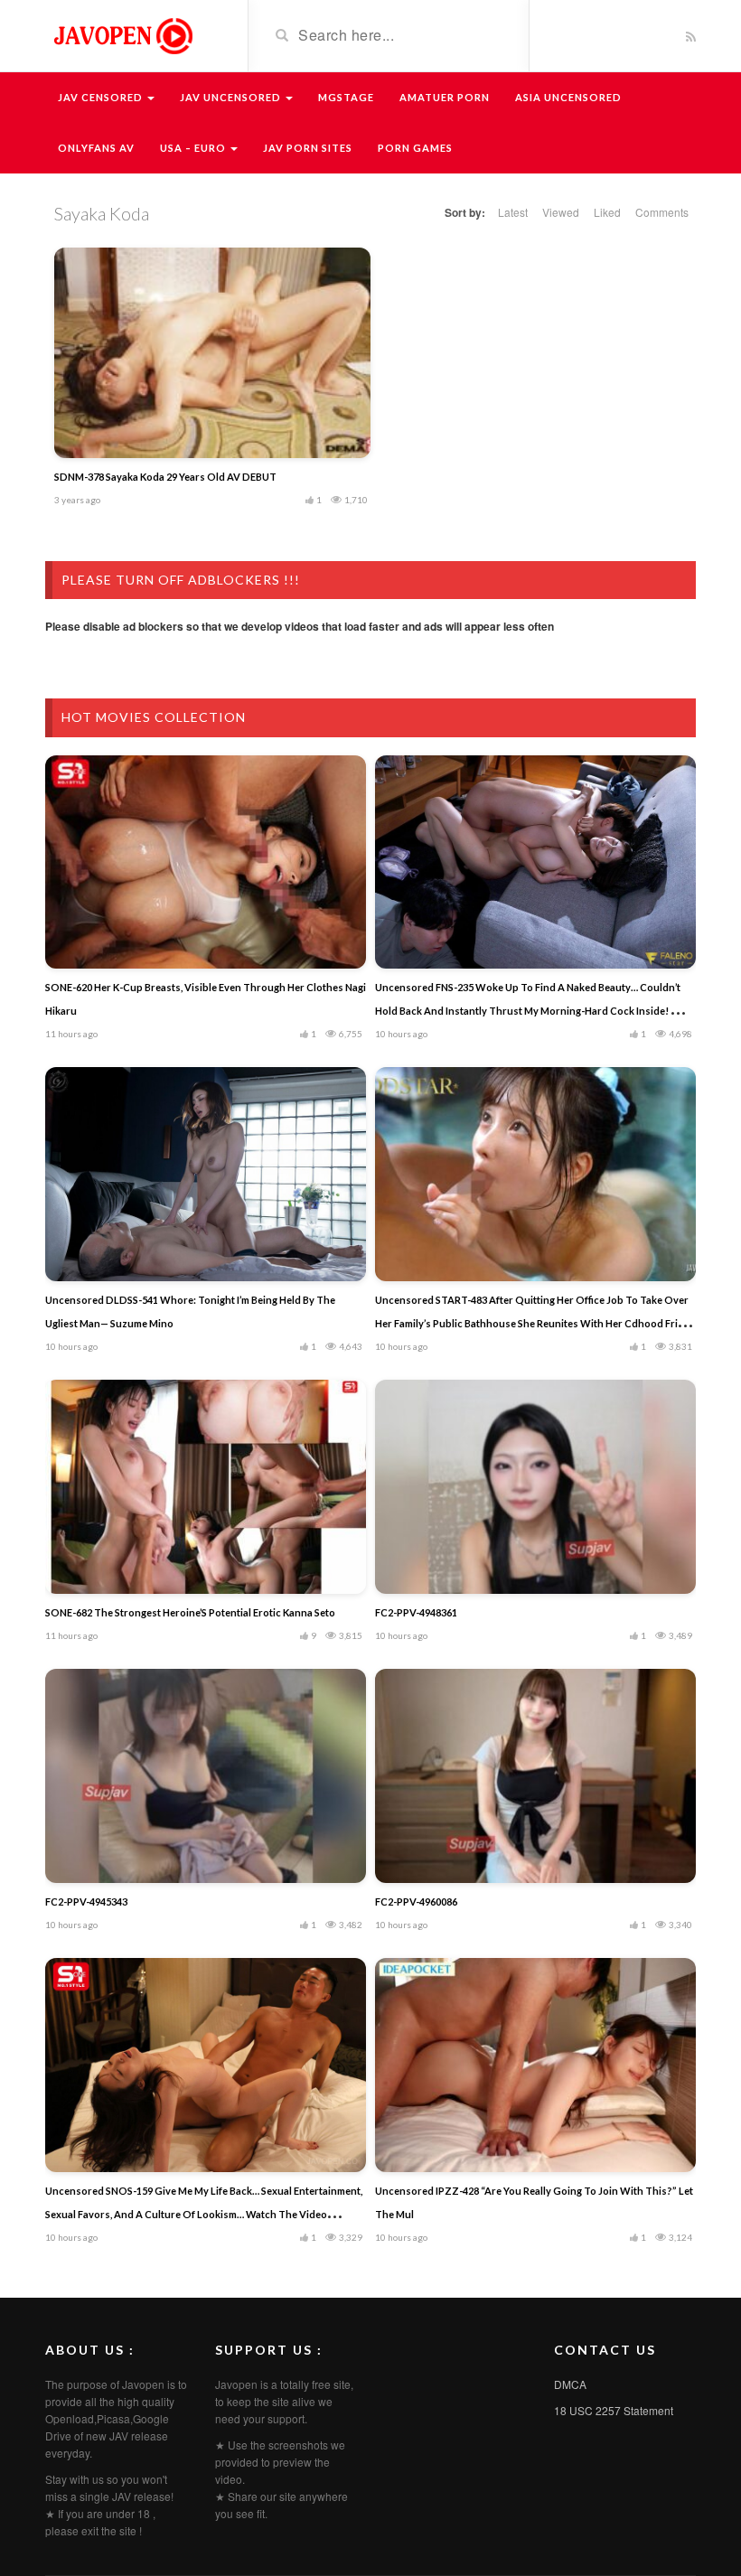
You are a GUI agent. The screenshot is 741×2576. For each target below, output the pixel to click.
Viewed (561, 212)
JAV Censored (102, 97)
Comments (662, 212)
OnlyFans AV (96, 148)
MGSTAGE (346, 97)
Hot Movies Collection (154, 717)
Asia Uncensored (568, 97)
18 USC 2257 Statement (614, 2410)
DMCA (570, 2384)
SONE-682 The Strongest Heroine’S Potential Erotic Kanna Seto (190, 1612)
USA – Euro (194, 148)
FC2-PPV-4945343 (86, 1902)
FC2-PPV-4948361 (416, 1612)
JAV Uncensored (232, 97)
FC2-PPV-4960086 (416, 1902)
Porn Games (415, 148)
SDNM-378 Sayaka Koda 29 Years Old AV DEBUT (165, 477)
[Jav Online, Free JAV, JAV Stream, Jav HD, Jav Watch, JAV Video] (122, 34)
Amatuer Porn (445, 97)
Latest (513, 212)
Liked (607, 212)
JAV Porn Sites (308, 148)
